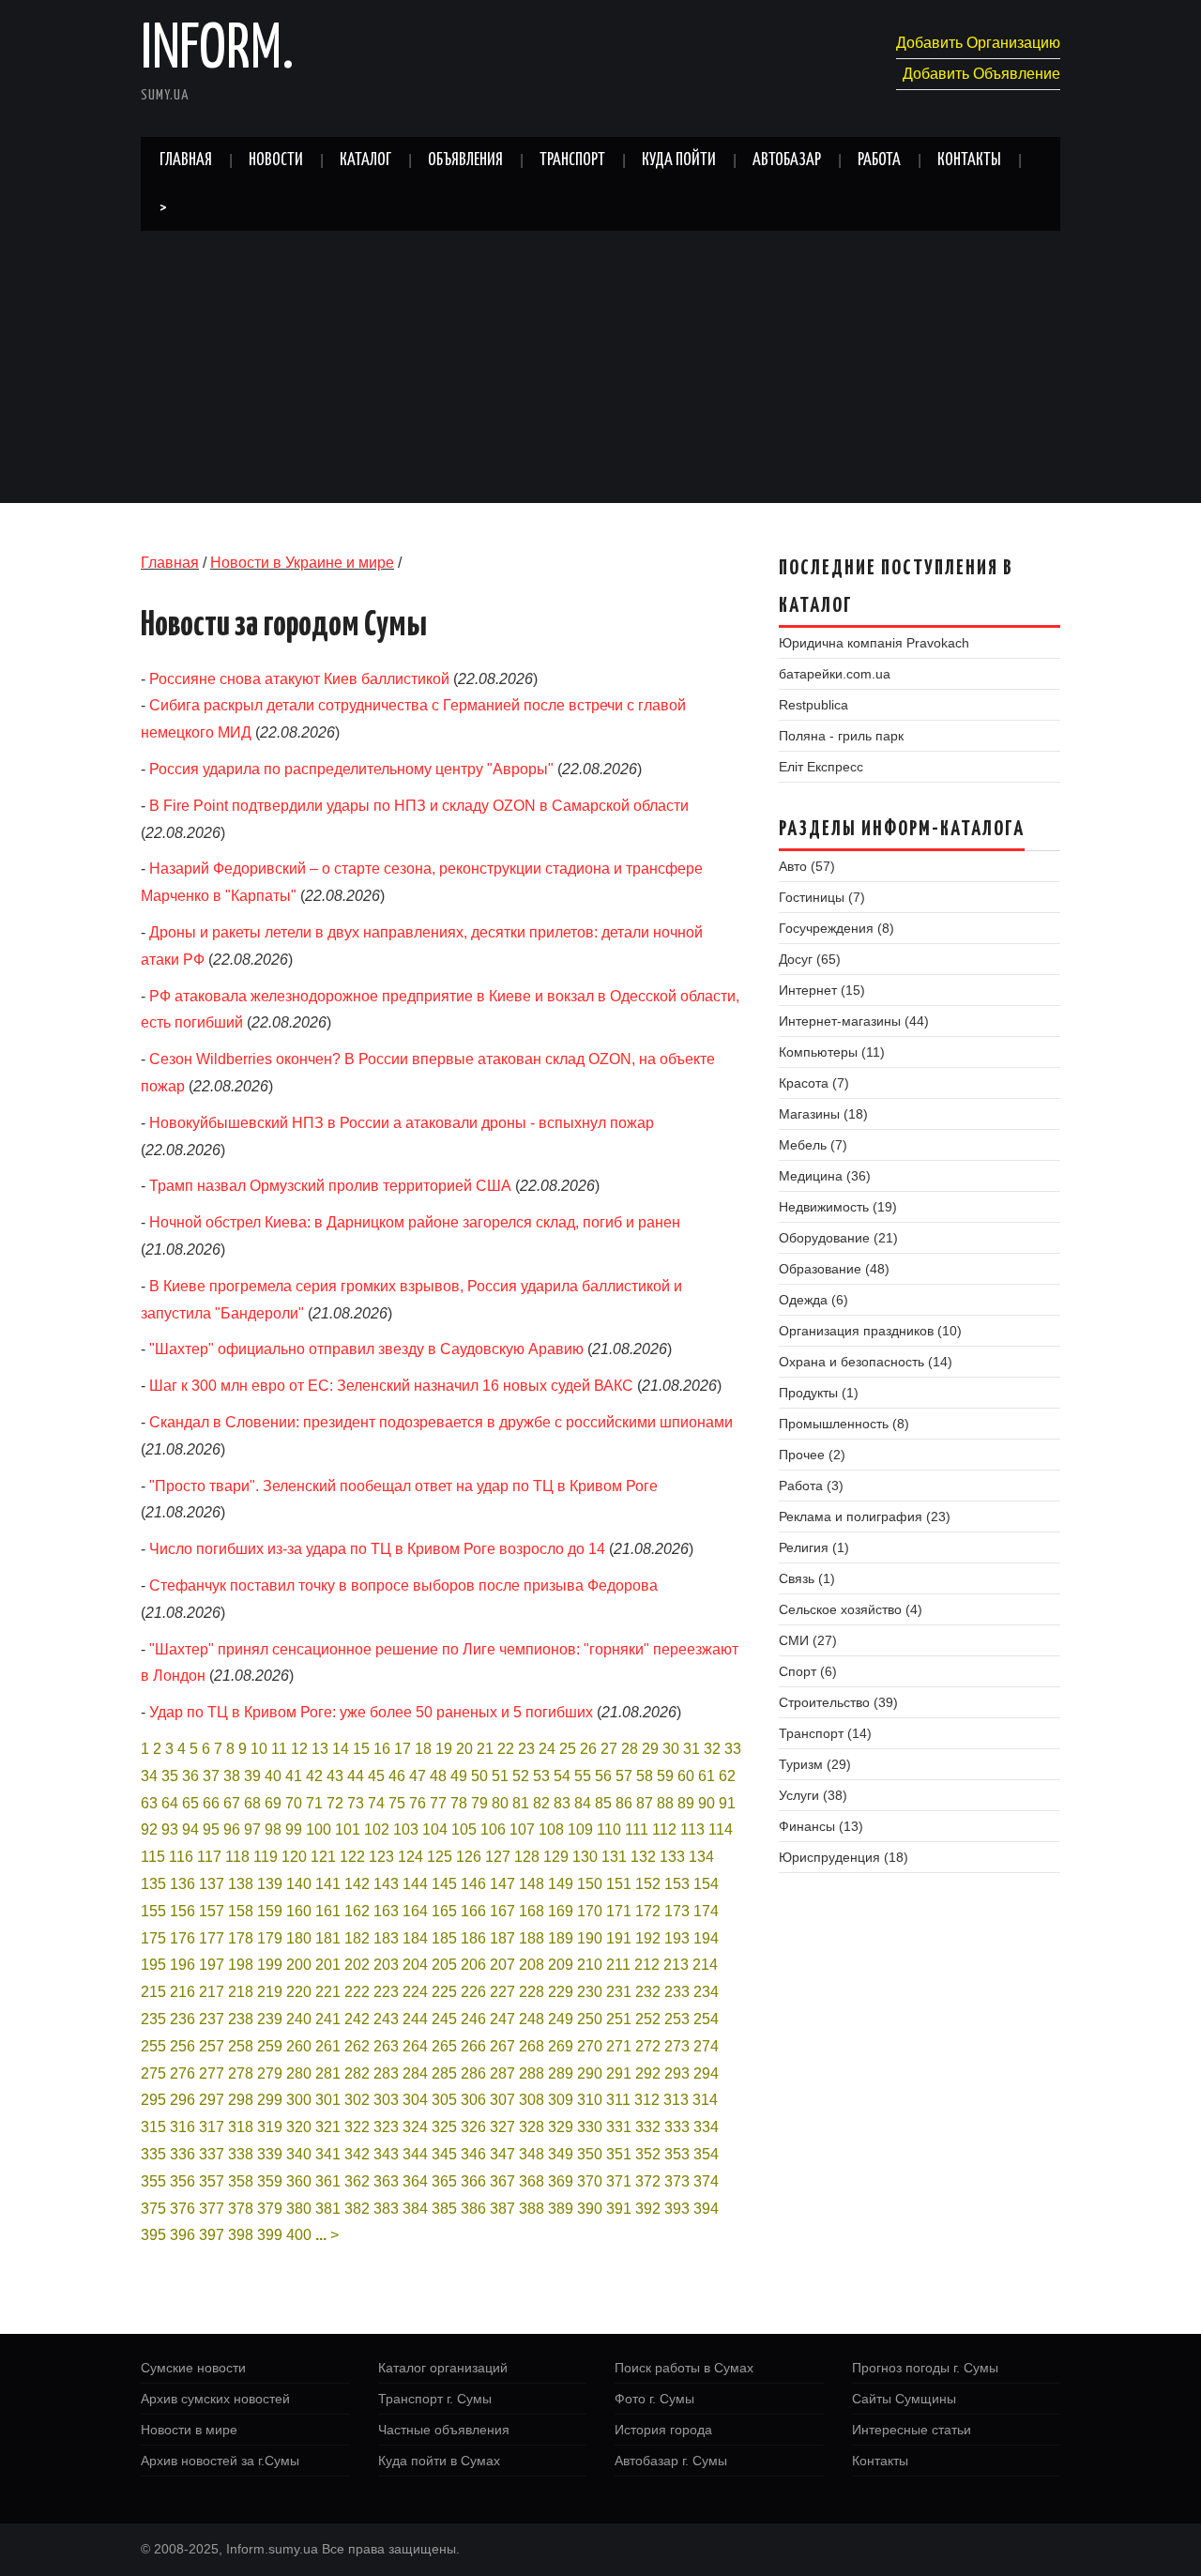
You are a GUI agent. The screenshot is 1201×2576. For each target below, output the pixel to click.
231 (619, 1992)
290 (590, 2073)
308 (532, 2100)
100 (319, 1829)
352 (648, 2154)
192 (648, 1938)
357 (212, 2181)
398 (241, 2235)
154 (706, 1884)
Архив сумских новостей (215, 2399)
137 (212, 1884)
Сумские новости (193, 2368)
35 (170, 1776)
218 (241, 1992)
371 (619, 2181)
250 (590, 2019)
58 (645, 1776)
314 (705, 2100)
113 (692, 1829)
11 (279, 1749)
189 (561, 1938)
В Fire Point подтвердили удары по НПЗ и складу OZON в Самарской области (419, 806)
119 (266, 1857)
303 (386, 2100)
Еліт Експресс (821, 767)
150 (590, 1884)
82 (541, 1803)
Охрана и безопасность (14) (866, 1362)
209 (561, 1965)
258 (241, 2046)
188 (532, 1938)
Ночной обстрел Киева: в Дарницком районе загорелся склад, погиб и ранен (415, 1222)
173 (677, 1911)
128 (527, 1857)
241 (328, 2019)
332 (648, 2127)
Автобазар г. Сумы (671, 2461)
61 (707, 1776)
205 (444, 1965)
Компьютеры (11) (832, 1052)
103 (406, 1829)
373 (677, 2181)
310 (590, 2100)
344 (415, 2154)
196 (182, 1965)
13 (320, 1749)
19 (444, 1749)
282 (357, 2073)
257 (212, 2046)
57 (624, 1776)
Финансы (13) (821, 1826)
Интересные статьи (912, 2430)
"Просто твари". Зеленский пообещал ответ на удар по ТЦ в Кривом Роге (403, 1486)
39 (252, 1776)
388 (532, 2209)
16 (382, 1749)
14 (341, 1749)
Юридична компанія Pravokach (874, 643)
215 (153, 1992)
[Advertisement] (600, 372)
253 (677, 2019)
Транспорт (572, 160)
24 (547, 1749)
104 (435, 1829)
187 (502, 1938)
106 (493, 1829)
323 (386, 2127)
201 (328, 1965)
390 (590, 2209)
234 (706, 1992)
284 (415, 2073)
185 (444, 1938)
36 (190, 1776)
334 (706, 2127)
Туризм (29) (815, 1764)
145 (444, 1884)
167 (502, 1911)
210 (590, 1965)
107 (522, 1829)
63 (149, 1803)
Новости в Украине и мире (302, 563)
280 (299, 2073)
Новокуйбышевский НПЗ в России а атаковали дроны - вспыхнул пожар (402, 1123)
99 (294, 1829)
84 (583, 1803)
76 (418, 1803)
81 (521, 1803)
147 (502, 1884)
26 (588, 1749)
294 (706, 2073)
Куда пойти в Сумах (439, 2461)
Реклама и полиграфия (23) (865, 1517)
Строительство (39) (838, 1702)
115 (153, 1857)
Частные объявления (444, 2430)
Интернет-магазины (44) (854, 1021)
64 (170, 1803)
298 (241, 2100)
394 (706, 2209)
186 (473, 1938)
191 (619, 1938)
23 (526, 1749)
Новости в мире (189, 2430)
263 (386, 2046)
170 (590, 1911)
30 (671, 1749)
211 (618, 1965)
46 (397, 1776)
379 (270, 2209)
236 (182, 2019)
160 (299, 1911)
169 (561, 1911)
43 (335, 1776)
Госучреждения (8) (836, 928)
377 (212, 2209)
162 (357, 1911)
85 (603, 1803)
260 (299, 2046)
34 (149, 1776)
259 (270, 2046)
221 (328, 1992)
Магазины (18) (823, 1114)
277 (212, 2073)
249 (561, 2019)
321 (328, 2127)
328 (532, 2127)
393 (677, 2209)
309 (561, 2100)
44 (356, 1776)
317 (212, 2127)
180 (299, 1938)
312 (647, 2100)
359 (270, 2181)
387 (502, 2209)
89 (686, 1803)
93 (170, 1829)
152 (648, 1884)
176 (182, 1938)
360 (299, 2181)
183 (386, 1938)
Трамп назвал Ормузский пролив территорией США (330, 1186)
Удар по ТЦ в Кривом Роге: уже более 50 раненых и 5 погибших (371, 1712)
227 (502, 1992)
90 (707, 1803)
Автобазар (787, 160)
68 (252, 1803)
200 (299, 1965)
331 (619, 2127)
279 (270, 2073)
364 (415, 2181)
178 (241, 1938)
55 (583, 1776)
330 (590, 2127)
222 (357, 1992)
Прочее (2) (812, 1455)
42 (314, 1776)
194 (706, 1938)
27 (609, 1749)
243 (386, 2019)
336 (182, 2154)
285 (444, 2073)
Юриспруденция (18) (844, 1857)
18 (423, 1749)
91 (727, 1803)
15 (361, 1749)
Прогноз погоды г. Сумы (925, 2368)
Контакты (969, 160)
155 (153, 1911)
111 (637, 1829)
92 (149, 1829)
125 (440, 1857)
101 (348, 1829)
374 (706, 2181)
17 (403, 1749)
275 (153, 2073)
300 (299, 2100)
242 (357, 2019)
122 (352, 1857)
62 (727, 1776)
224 (415, 1992)
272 (648, 2046)
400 (299, 2235)
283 (386, 2073)
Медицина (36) (825, 1176)
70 (294, 1803)
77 (438, 1803)
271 (619, 2046)
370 (590, 2181)
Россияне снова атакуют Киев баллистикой (299, 679)
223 (386, 1992)
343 (386, 2154)
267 (502, 2046)
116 (181, 1857)
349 (561, 2154)
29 (650, 1749)
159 (270, 1911)
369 (561, 2181)
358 (241, 2181)
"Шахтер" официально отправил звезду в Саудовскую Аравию (366, 1349)
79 (479, 1803)
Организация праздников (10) (870, 1331)
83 (562, 1803)
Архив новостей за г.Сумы (220, 2461)
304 (415, 2100)
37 (211, 1776)
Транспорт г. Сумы (435, 2399)
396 (182, 2235)
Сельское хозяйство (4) (851, 1609)
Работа (879, 160)
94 (190, 1829)
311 (618, 2100)
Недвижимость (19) (838, 1207)
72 (335, 1803)
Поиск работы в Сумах (684, 2368)
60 (686, 1776)
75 (397, 1803)
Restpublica (813, 705)
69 (273, 1803)
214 (705, 1965)
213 (676, 1965)
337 (212, 2154)
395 (153, 2235)
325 (444, 2127)
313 (676, 2100)
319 (270, 2127)
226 (473, 1992)
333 (677, 2127)
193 (677, 1938)
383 (386, 2209)
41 (294, 1776)
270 (590, 2046)
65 (190, 1803)
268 (532, 2046)
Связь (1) (807, 1578)
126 (469, 1857)
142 (357, 1884)
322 (357, 2127)
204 (415, 1965)
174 (706, 1911)
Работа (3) (811, 1486)
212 (647, 1965)
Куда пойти (679, 160)
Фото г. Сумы (654, 2399)
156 (182, 1911)
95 (211, 1829)
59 (665, 1776)
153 (677, 1884)
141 (328, 1884)
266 (473, 2046)
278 (241, 2073)
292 (648, 2073)
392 (648, 2209)
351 (619, 2154)
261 (328, 2046)
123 (381, 1857)
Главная (186, 160)
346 (473, 2154)
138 (241, 1884)
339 (270, 2154)
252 (648, 2019)
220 (299, 1992)
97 (252, 1829)
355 (153, 2181)
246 (473, 2019)
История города (663, 2430)
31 (692, 1749)
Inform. (217, 51)
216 (182, 1992)
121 (323, 1857)
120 (294, 1857)
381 (328, 2209)
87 (645, 1803)
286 (473, 2073)
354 (706, 2154)
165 (444, 1911)
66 (211, 1803)
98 (273, 1829)
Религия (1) (814, 1547)
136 (182, 1884)
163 (386, 1911)
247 (502, 2019)
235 (153, 2019)
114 (721, 1829)
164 (415, 1911)
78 (459, 1803)
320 (299, 2127)
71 (314, 1803)
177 (212, 1938)
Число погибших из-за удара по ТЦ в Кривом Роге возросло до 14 (377, 1549)
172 (648, 1911)
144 (415, 1884)
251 (619, 2019)
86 (624, 1803)
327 (502, 2127)
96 (232, 1829)
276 (182, 2073)
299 (270, 2100)
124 (410, 1857)
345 (444, 2154)
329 (561, 2127)
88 (665, 1803)
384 (415, 2209)
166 (473, 1911)
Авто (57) (807, 866)
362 (357, 2181)
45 (376, 1776)
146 (473, 1884)
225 (444, 1992)
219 (270, 1992)
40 (273, 1776)
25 (568, 1749)
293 (677, 2073)
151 (619, 1884)
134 (701, 1857)
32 (712, 1749)
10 (259, 1749)
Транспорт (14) (825, 1733)
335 (153, 2154)
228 (532, 1992)
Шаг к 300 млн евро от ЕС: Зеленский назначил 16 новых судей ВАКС (391, 1386)
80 (500, 1803)
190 (590, 1938)
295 (153, 2100)
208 (532, 1965)
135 (153, 1884)
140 (299, 1884)
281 (328, 2073)
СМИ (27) (808, 1640)
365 (444, 2181)
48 (438, 1776)
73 (356, 1803)
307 (502, 2100)
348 (532, 2154)
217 (212, 1992)
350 (590, 2154)
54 (562, 1776)
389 (561, 2209)
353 (677, 2154)
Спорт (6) (808, 1671)
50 (479, 1776)
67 (232, 1803)
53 (541, 1776)
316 (182, 2127)
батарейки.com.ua (835, 674)
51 (500, 1776)
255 (153, 2046)
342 (357, 2154)
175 (153, 1938)
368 (532, 2181)
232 (648, 1992)
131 (614, 1857)
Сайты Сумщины (904, 2399)
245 (444, 2019)
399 (270, 2235)
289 (561, 2073)
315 (153, 2127)
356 (182, 2181)
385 (444, 2209)
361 (328, 2181)
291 (619, 2073)
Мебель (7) (813, 1145)
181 (328, 1938)
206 (473, 1965)
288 (532, 2073)
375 (153, 2209)
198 (241, 1965)
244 (415, 2019)
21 (485, 1749)
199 (270, 1965)
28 (630, 1749)
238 (241, 2019)
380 (299, 2209)
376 (182, 2209)
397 (212, 2235)
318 (241, 2127)
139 (270, 1884)
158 (241, 1911)
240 (299, 2019)
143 (386, 1884)
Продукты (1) (819, 1393)
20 (464, 1749)
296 (182, 2100)
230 (590, 1992)
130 (585, 1857)
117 (209, 1857)
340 (299, 2154)
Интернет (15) (822, 990)
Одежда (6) (813, 1300)
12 (299, 1749)
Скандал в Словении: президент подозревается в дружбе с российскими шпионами (441, 1422)
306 (473, 2100)
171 (619, 1911)
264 (415, 2046)
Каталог (365, 160)
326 (473, 2127)
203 (386, 1965)
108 (551, 1829)
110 (609, 1829)
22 (506, 1749)
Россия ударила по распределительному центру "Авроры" (351, 769)
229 (561, 1992)
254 (706, 2019)
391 (619, 2209)
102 (377, 1829)
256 (182, 2046)
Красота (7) (814, 1083)
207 (502, 1965)
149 (561, 1884)
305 (444, 2100)
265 (444, 2046)
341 (328, 2154)
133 (672, 1857)
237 (212, 2019)
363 (386, 2181)
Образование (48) (834, 1269)
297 (212, 2100)
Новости (276, 160)
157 (212, 1911)
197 (212, 1965)
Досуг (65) (810, 959)
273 (677, 2046)
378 (241, 2209)
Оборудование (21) (838, 1238)
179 (270, 1938)
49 (459, 1776)
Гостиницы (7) (822, 897)
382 (357, 2209)
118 (237, 1857)
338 (241, 2154)
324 (415, 2127)
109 (580, 1829)
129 (556, 1857)
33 (733, 1749)
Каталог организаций (443, 2368)
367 (502, 2181)
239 (270, 2019)
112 (664, 1829)
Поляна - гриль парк (841, 736)
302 (357, 2100)
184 (415, 1938)
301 (328, 2100)
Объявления (465, 160)
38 (232, 1776)
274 (706, 2046)
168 (532, 1911)
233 (677, 1992)
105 (464, 1829)
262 (357, 2046)
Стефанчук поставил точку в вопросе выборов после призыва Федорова (403, 1585)
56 (603, 1776)
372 (648, 2181)
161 (328, 1911)
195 (153, 1965)
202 (357, 1965)
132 (643, 1857)
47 (418, 1776)
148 (532, 1884)
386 (473, 2209)
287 (502, 2073)
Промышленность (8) (844, 1424)
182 (357, 1938)
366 (473, 2181)
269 (561, 2046)
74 (376, 1803)
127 (498, 1857)
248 (532, 2019)
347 (502, 2154)
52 (521, 1776)
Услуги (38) (813, 1795)
